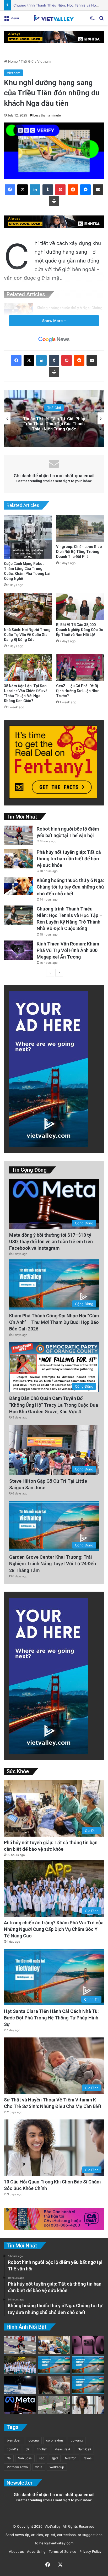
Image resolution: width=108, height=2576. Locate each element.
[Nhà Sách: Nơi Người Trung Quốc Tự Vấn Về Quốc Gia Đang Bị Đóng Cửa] (28, 609)
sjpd (55, 2458)
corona (34, 2440)
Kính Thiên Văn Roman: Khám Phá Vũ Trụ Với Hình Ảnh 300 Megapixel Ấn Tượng (68, 950)
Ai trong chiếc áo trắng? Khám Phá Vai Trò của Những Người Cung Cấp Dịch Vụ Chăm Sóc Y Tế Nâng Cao (54, 1929)
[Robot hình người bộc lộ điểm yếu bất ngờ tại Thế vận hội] (18, 835)
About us (15, 2551)
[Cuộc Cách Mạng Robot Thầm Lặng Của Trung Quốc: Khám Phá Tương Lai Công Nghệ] (28, 537)
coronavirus (55, 2440)
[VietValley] (54, 18)
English (42, 2449)
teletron (71, 2458)
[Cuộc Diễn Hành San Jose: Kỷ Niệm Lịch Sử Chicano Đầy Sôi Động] (88, 2365)
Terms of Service (61, 2551)
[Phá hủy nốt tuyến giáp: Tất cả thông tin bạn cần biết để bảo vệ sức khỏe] (18, 859)
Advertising (35, 2551)
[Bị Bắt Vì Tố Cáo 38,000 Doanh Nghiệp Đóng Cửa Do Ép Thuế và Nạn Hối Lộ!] (80, 606)
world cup (57, 2467)
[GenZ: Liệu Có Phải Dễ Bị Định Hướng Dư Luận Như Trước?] (80, 667)
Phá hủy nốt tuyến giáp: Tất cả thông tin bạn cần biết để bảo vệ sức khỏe (69, 859)
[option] (54, 418)
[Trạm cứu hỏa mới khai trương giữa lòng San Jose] (88, 2385)
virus (39, 2467)
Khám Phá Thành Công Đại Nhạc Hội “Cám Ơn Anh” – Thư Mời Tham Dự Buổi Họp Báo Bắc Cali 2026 (54, 1322)
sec (42, 2458)
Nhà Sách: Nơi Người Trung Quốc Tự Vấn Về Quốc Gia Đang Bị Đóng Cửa (27, 635)
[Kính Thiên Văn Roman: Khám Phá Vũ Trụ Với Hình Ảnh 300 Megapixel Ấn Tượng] (18, 950)
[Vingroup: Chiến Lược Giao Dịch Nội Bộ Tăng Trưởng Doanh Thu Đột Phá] (80, 528)
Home (12, 61)
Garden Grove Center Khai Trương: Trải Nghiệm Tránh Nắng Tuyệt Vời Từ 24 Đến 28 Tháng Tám (53, 1564)
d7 (28, 2449)
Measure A (62, 2449)
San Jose (25, 2458)
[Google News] (54, 340)
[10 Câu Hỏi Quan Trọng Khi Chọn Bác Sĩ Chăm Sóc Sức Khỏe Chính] (88, 2405)
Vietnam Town (17, 2467)
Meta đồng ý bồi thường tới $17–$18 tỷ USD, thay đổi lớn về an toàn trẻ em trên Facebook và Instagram (51, 1242)
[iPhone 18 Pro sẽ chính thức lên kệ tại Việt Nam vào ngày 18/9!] (88, 2345)
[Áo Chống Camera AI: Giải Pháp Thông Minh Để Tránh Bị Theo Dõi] (54, 2405)
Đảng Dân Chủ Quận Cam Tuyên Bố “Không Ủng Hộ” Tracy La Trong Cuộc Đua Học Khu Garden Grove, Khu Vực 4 (54, 1405)
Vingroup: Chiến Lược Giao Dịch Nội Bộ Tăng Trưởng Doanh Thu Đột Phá (79, 552)
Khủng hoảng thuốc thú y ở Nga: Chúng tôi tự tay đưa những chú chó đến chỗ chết (70, 887)
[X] (23, 190)
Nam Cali (84, 2449)
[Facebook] (10, 190)
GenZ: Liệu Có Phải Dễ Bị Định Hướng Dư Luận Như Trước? (77, 691)
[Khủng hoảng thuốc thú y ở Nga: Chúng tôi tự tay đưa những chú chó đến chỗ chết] (18, 312)
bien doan (14, 2440)
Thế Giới (28, 61)
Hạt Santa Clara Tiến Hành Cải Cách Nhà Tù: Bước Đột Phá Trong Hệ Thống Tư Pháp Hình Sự (51, 2018)
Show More (53, 321)
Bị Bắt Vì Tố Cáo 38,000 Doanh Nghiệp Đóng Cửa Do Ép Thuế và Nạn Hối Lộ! (80, 630)
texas (88, 2458)
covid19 (13, 2449)
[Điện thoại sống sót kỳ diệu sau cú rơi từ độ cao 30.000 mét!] (20, 2385)
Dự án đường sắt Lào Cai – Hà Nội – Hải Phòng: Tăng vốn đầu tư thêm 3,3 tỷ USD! (54, 424)
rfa (9, 2458)
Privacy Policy (89, 2551)
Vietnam (44, 61)
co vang (77, 2440)
